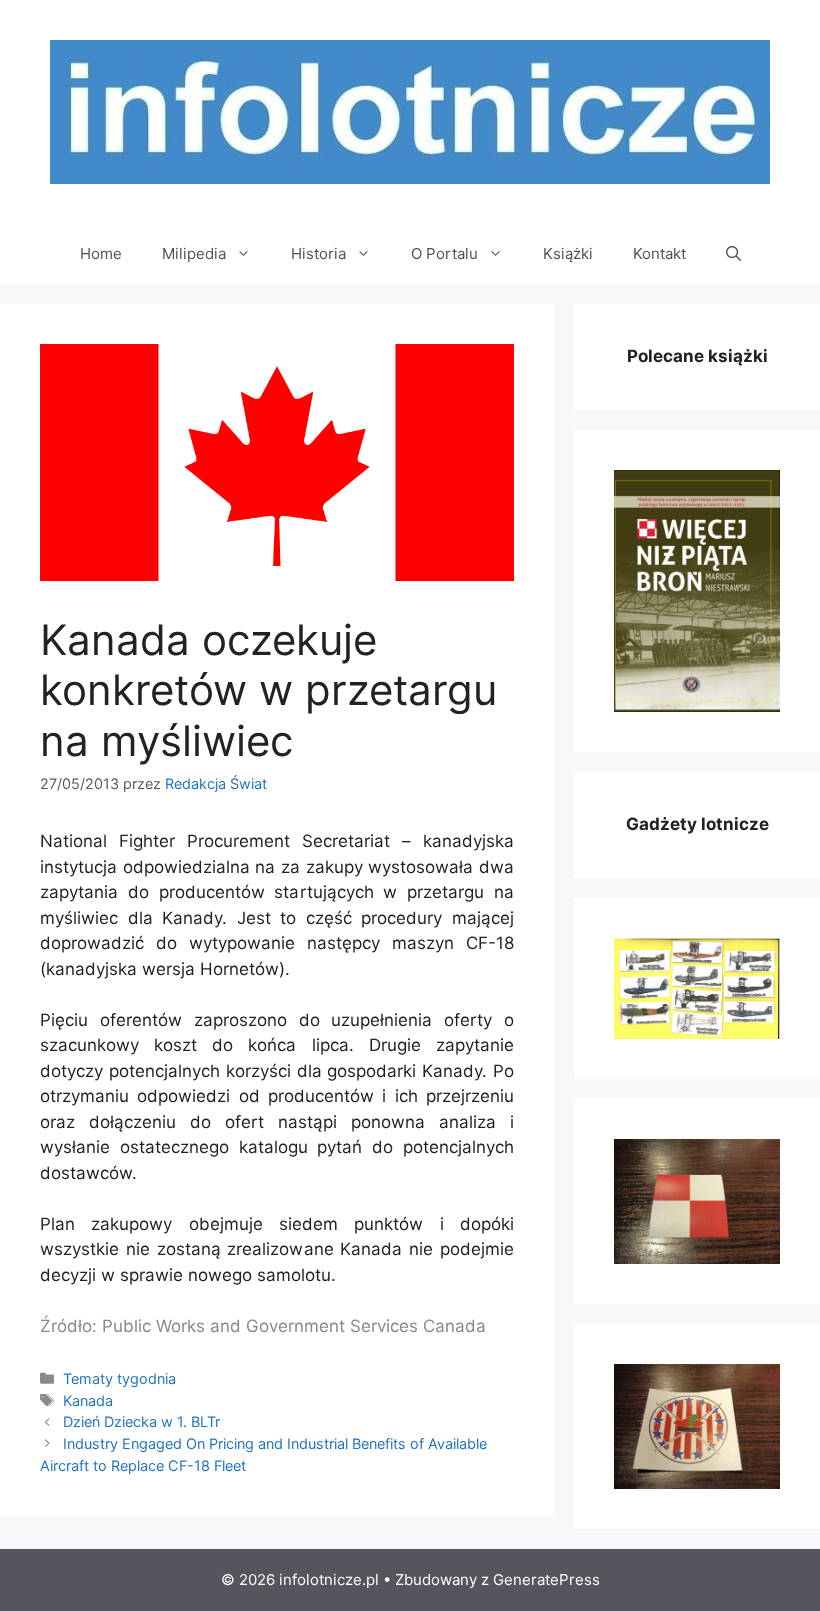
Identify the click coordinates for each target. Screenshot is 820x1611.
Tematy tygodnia (119, 1378)
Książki (568, 253)
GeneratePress (546, 1579)
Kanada (88, 1400)
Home (101, 253)
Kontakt (659, 253)
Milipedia (194, 253)
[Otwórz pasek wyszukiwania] (733, 254)
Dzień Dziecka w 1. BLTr (141, 1421)
